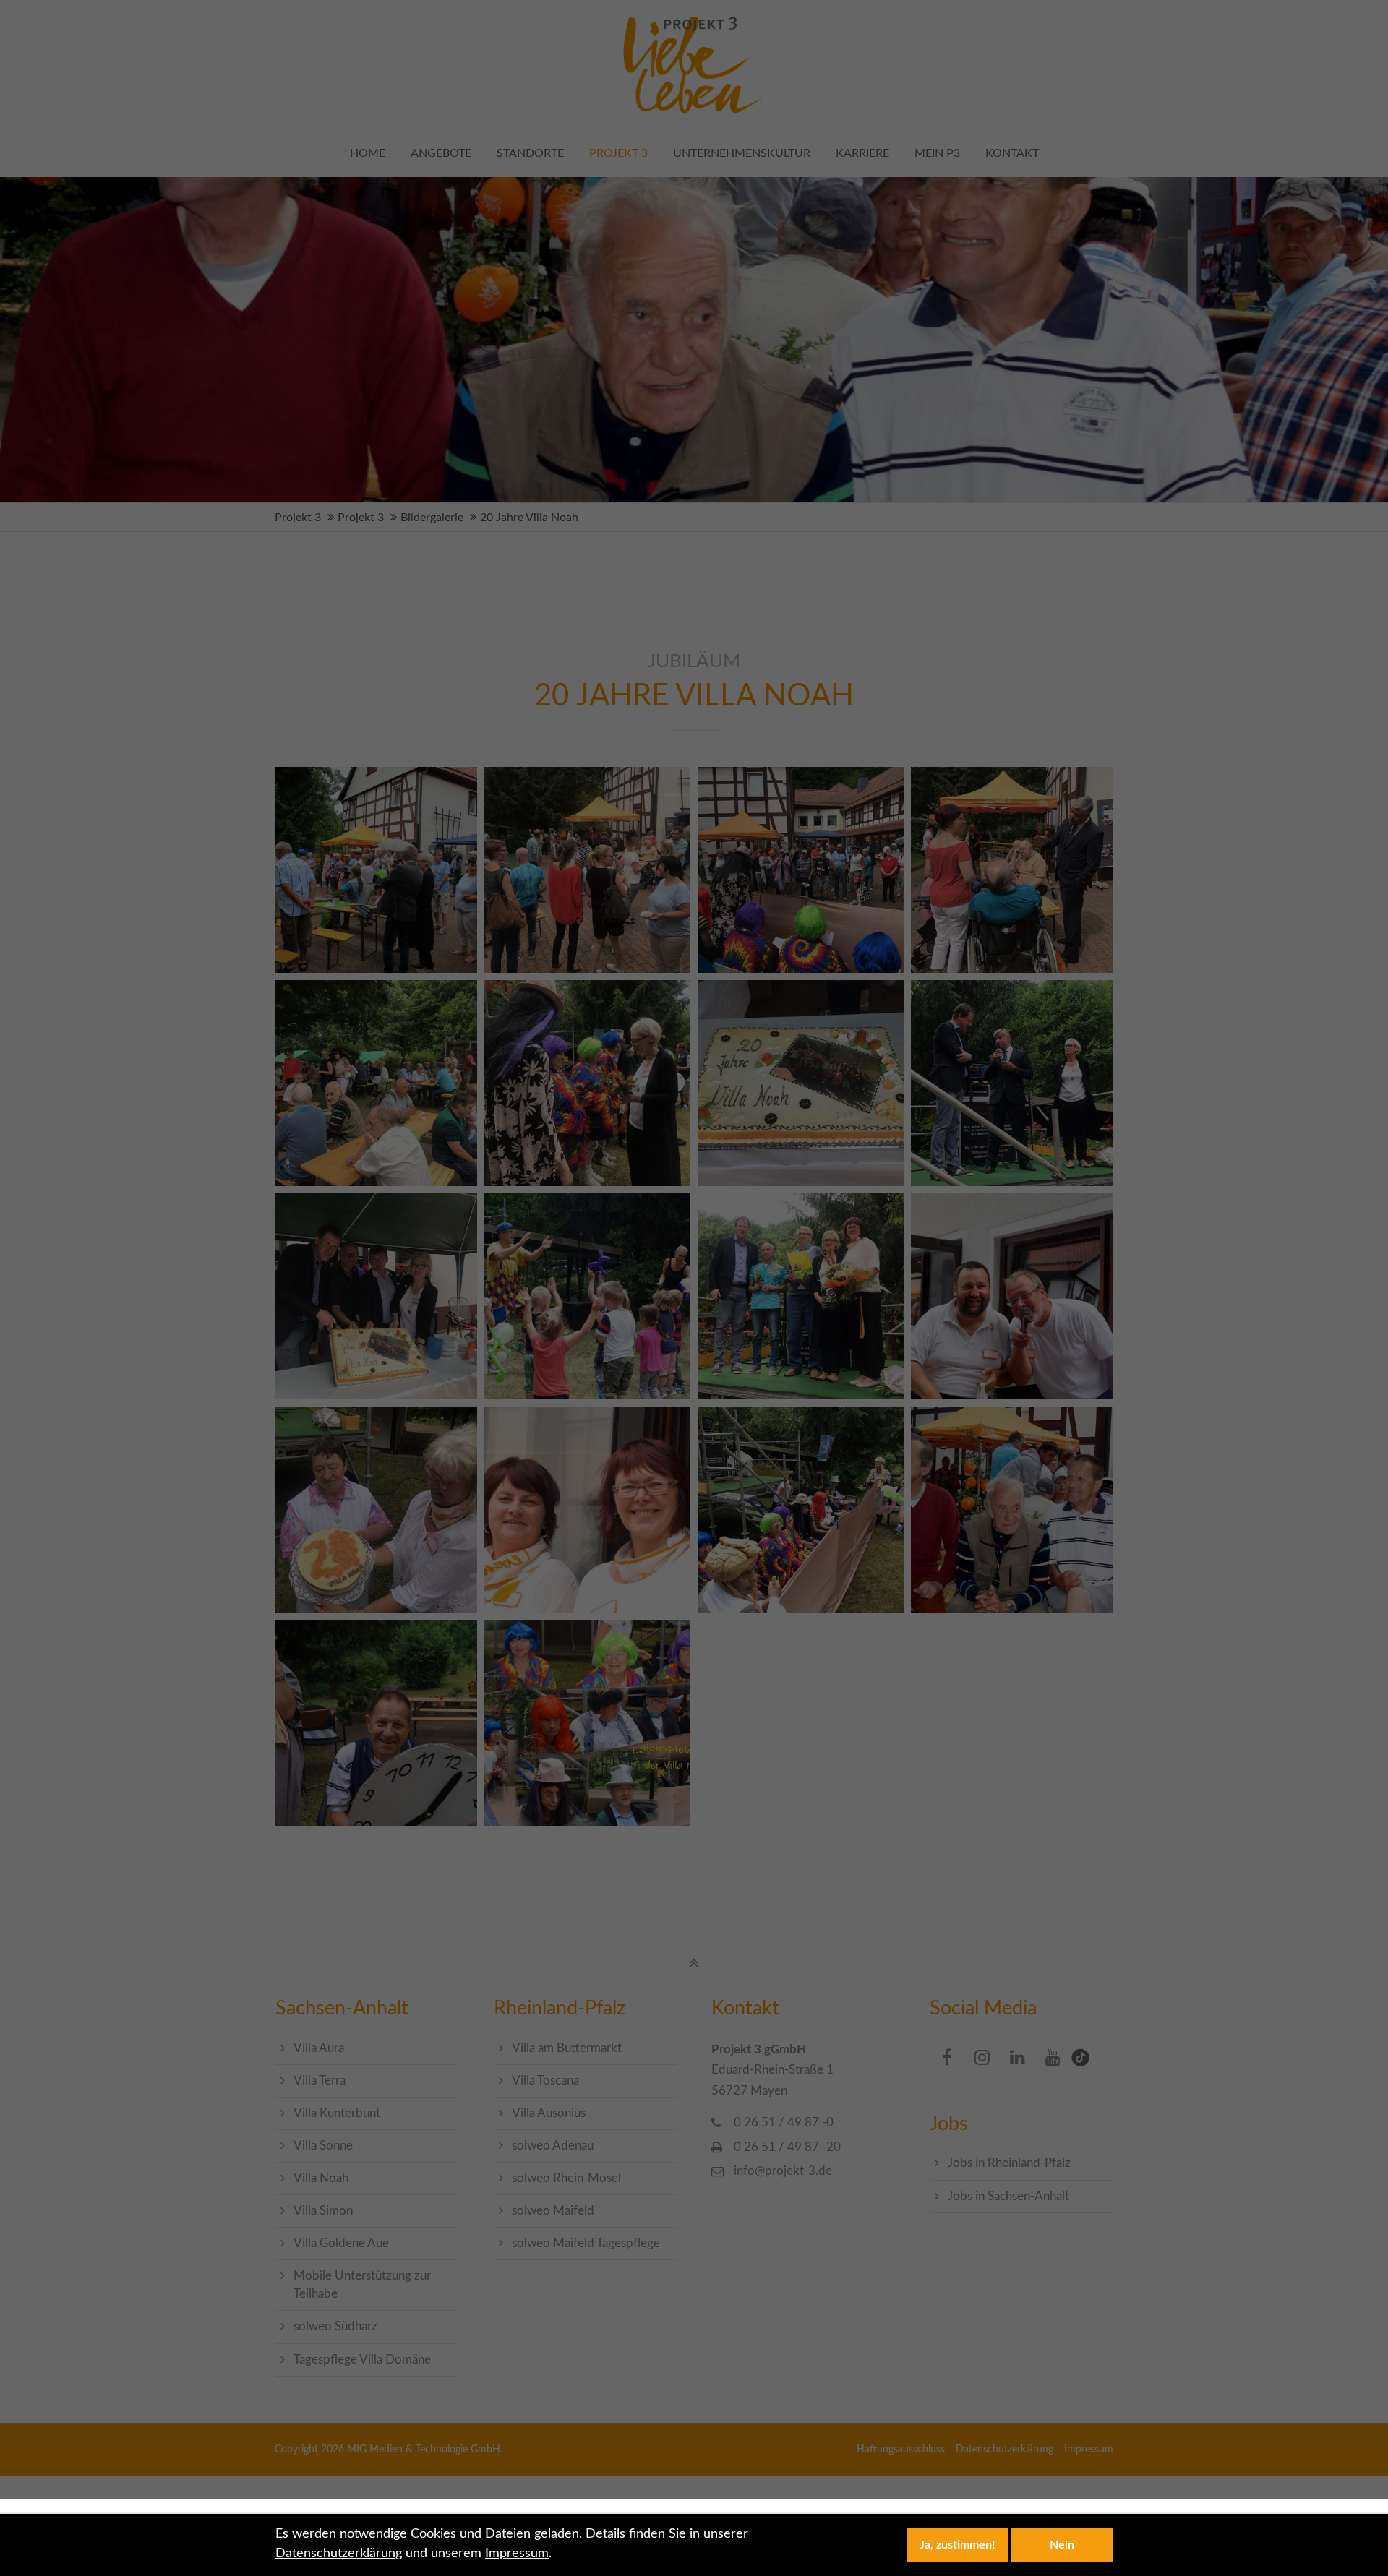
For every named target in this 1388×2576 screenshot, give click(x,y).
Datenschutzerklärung (339, 2554)
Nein (1062, 2545)
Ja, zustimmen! (958, 2545)
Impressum (517, 2554)
